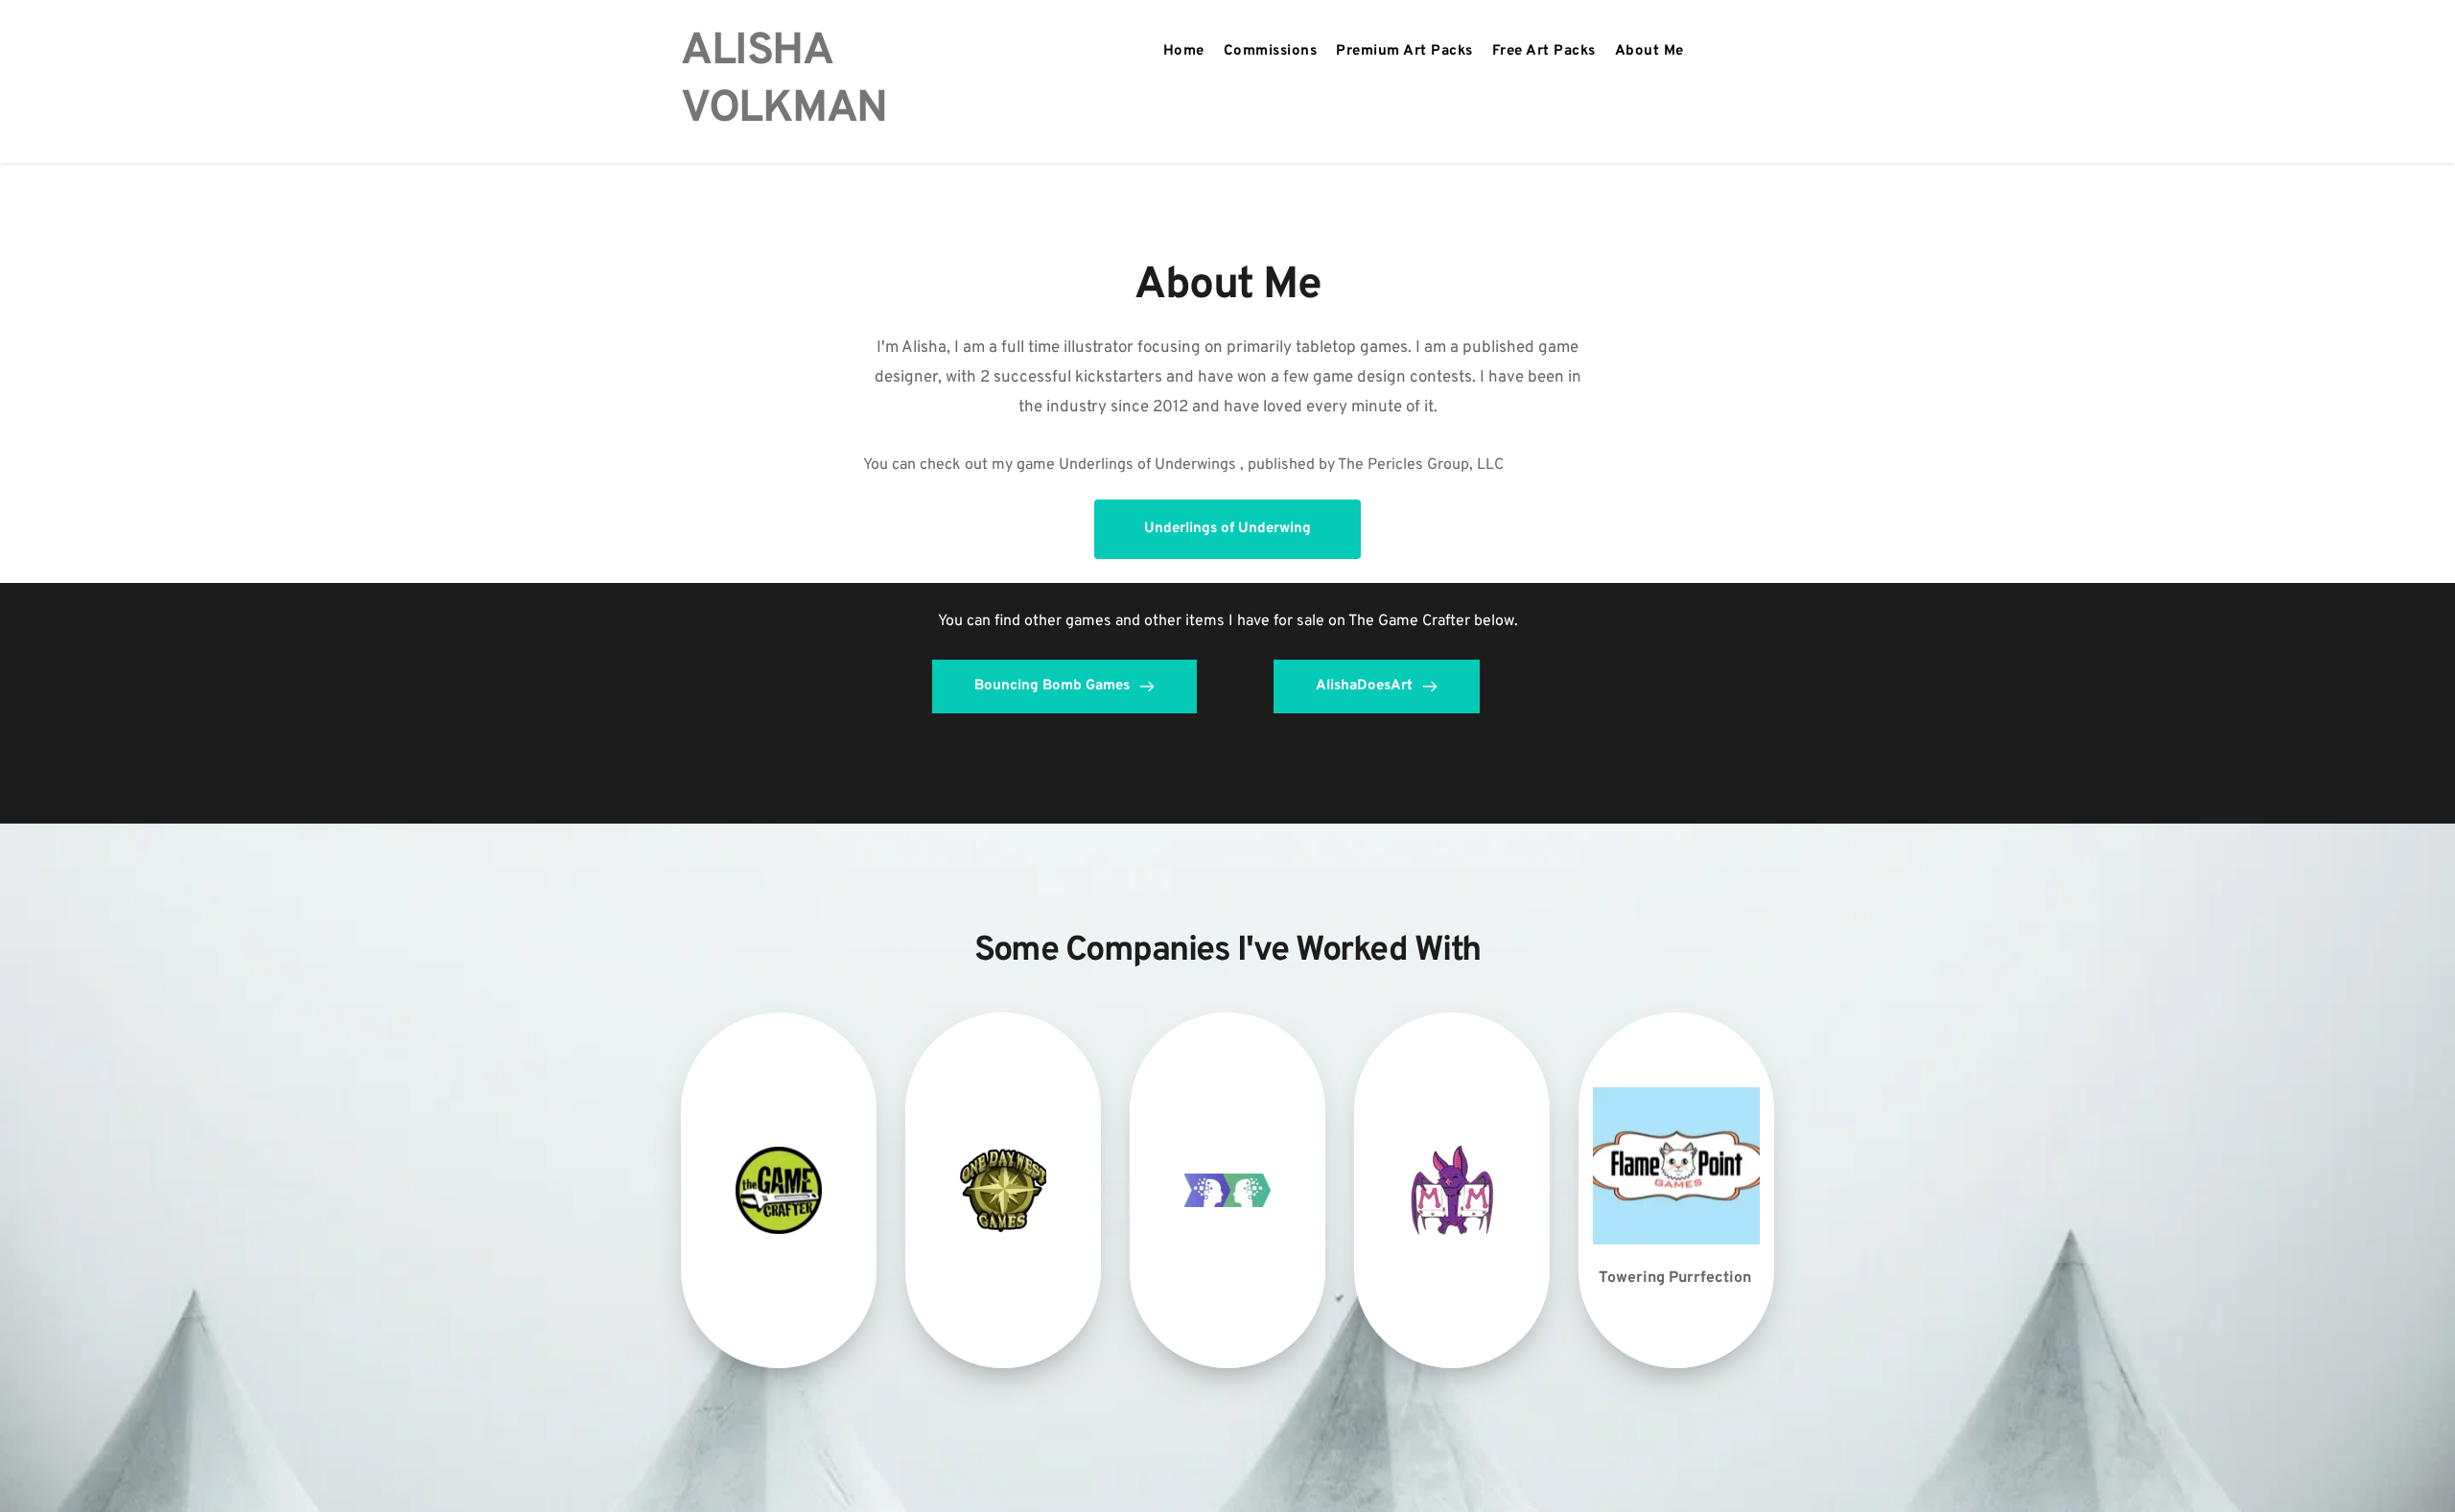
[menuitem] (1184, 52)
